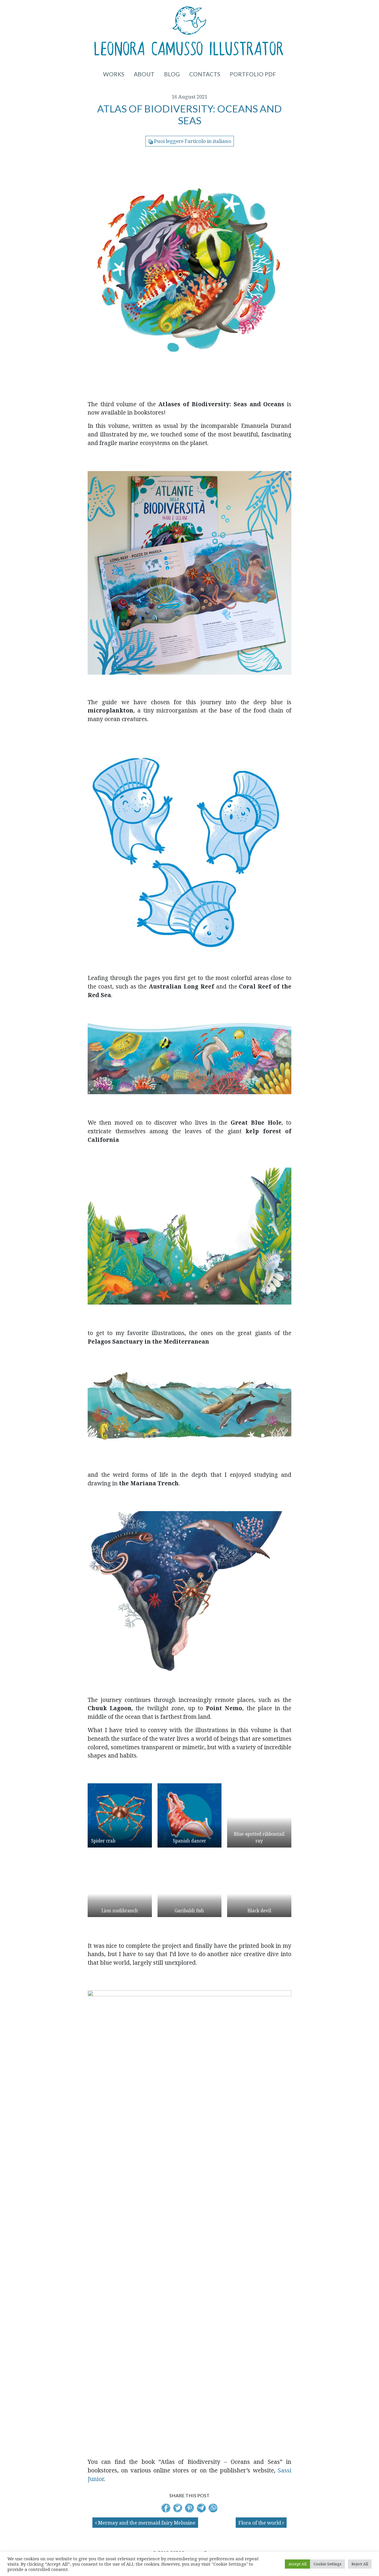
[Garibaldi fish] (190, 1885)
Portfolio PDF (253, 74)
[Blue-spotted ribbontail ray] (259, 1815)
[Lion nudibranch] (120, 1885)
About (144, 74)
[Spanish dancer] (190, 1815)
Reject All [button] (360, 2564)
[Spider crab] (120, 1815)
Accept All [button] (297, 2564)
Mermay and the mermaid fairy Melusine (146, 2523)
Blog (172, 74)
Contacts (205, 74)
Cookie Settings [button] (327, 2564)
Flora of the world (260, 2523)
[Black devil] (259, 1885)
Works (114, 74)
